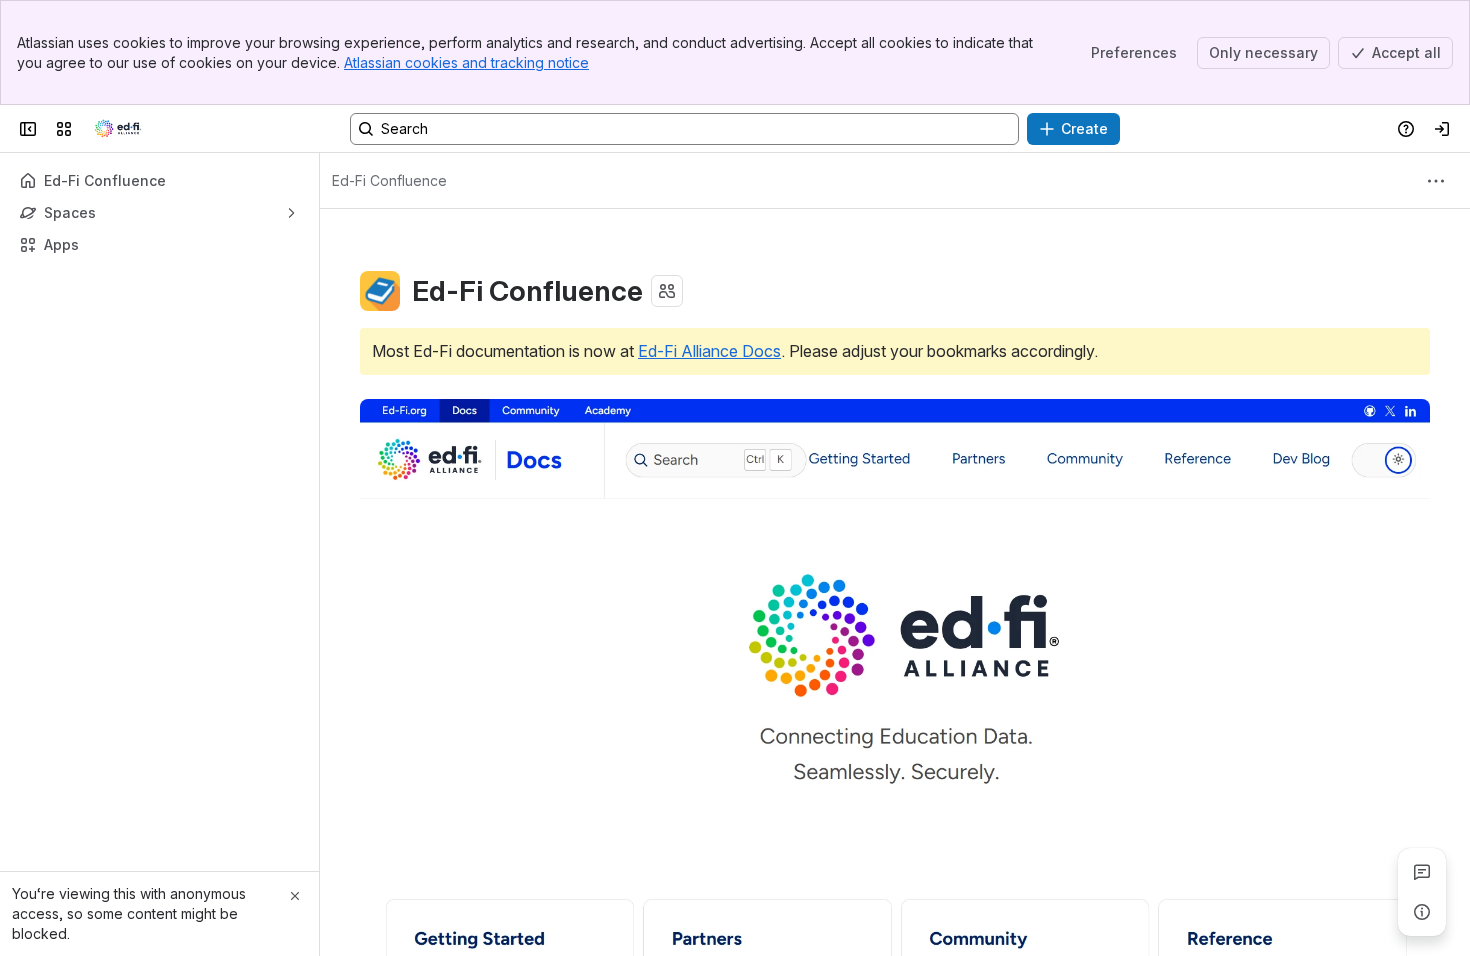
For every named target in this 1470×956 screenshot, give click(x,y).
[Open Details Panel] (1422, 912)
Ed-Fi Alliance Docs (709, 351)
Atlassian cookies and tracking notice (466, 62)
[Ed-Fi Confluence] (118, 129)
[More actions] (1436, 181)
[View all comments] (1422, 872)
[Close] (295, 896)
